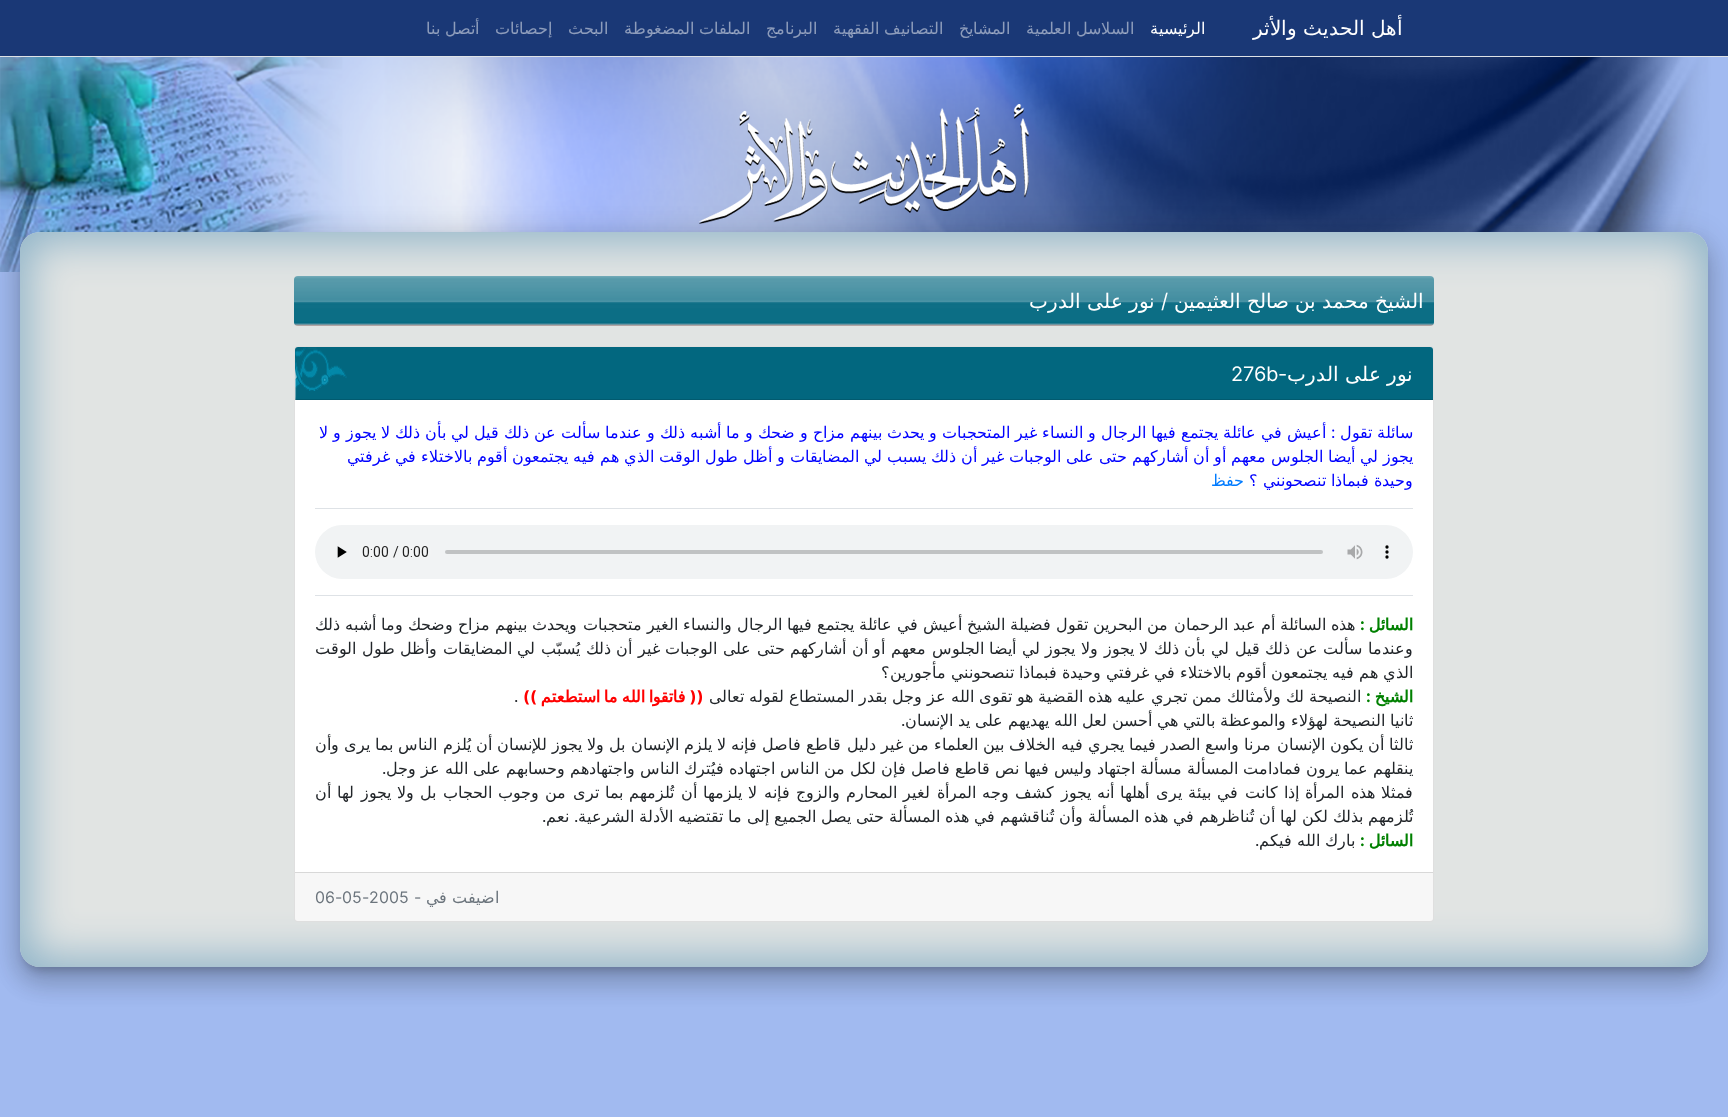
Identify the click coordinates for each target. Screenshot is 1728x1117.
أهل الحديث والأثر (1328, 28)
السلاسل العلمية (1080, 28)
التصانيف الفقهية (888, 28)
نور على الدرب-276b (1322, 374)
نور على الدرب (1092, 301)
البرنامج (791, 28)
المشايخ (984, 28)
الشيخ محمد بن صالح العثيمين (1299, 301)
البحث (588, 28)
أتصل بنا (452, 28)
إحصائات (523, 28)
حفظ (1227, 480)
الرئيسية (1173, 27)
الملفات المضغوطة (687, 28)
